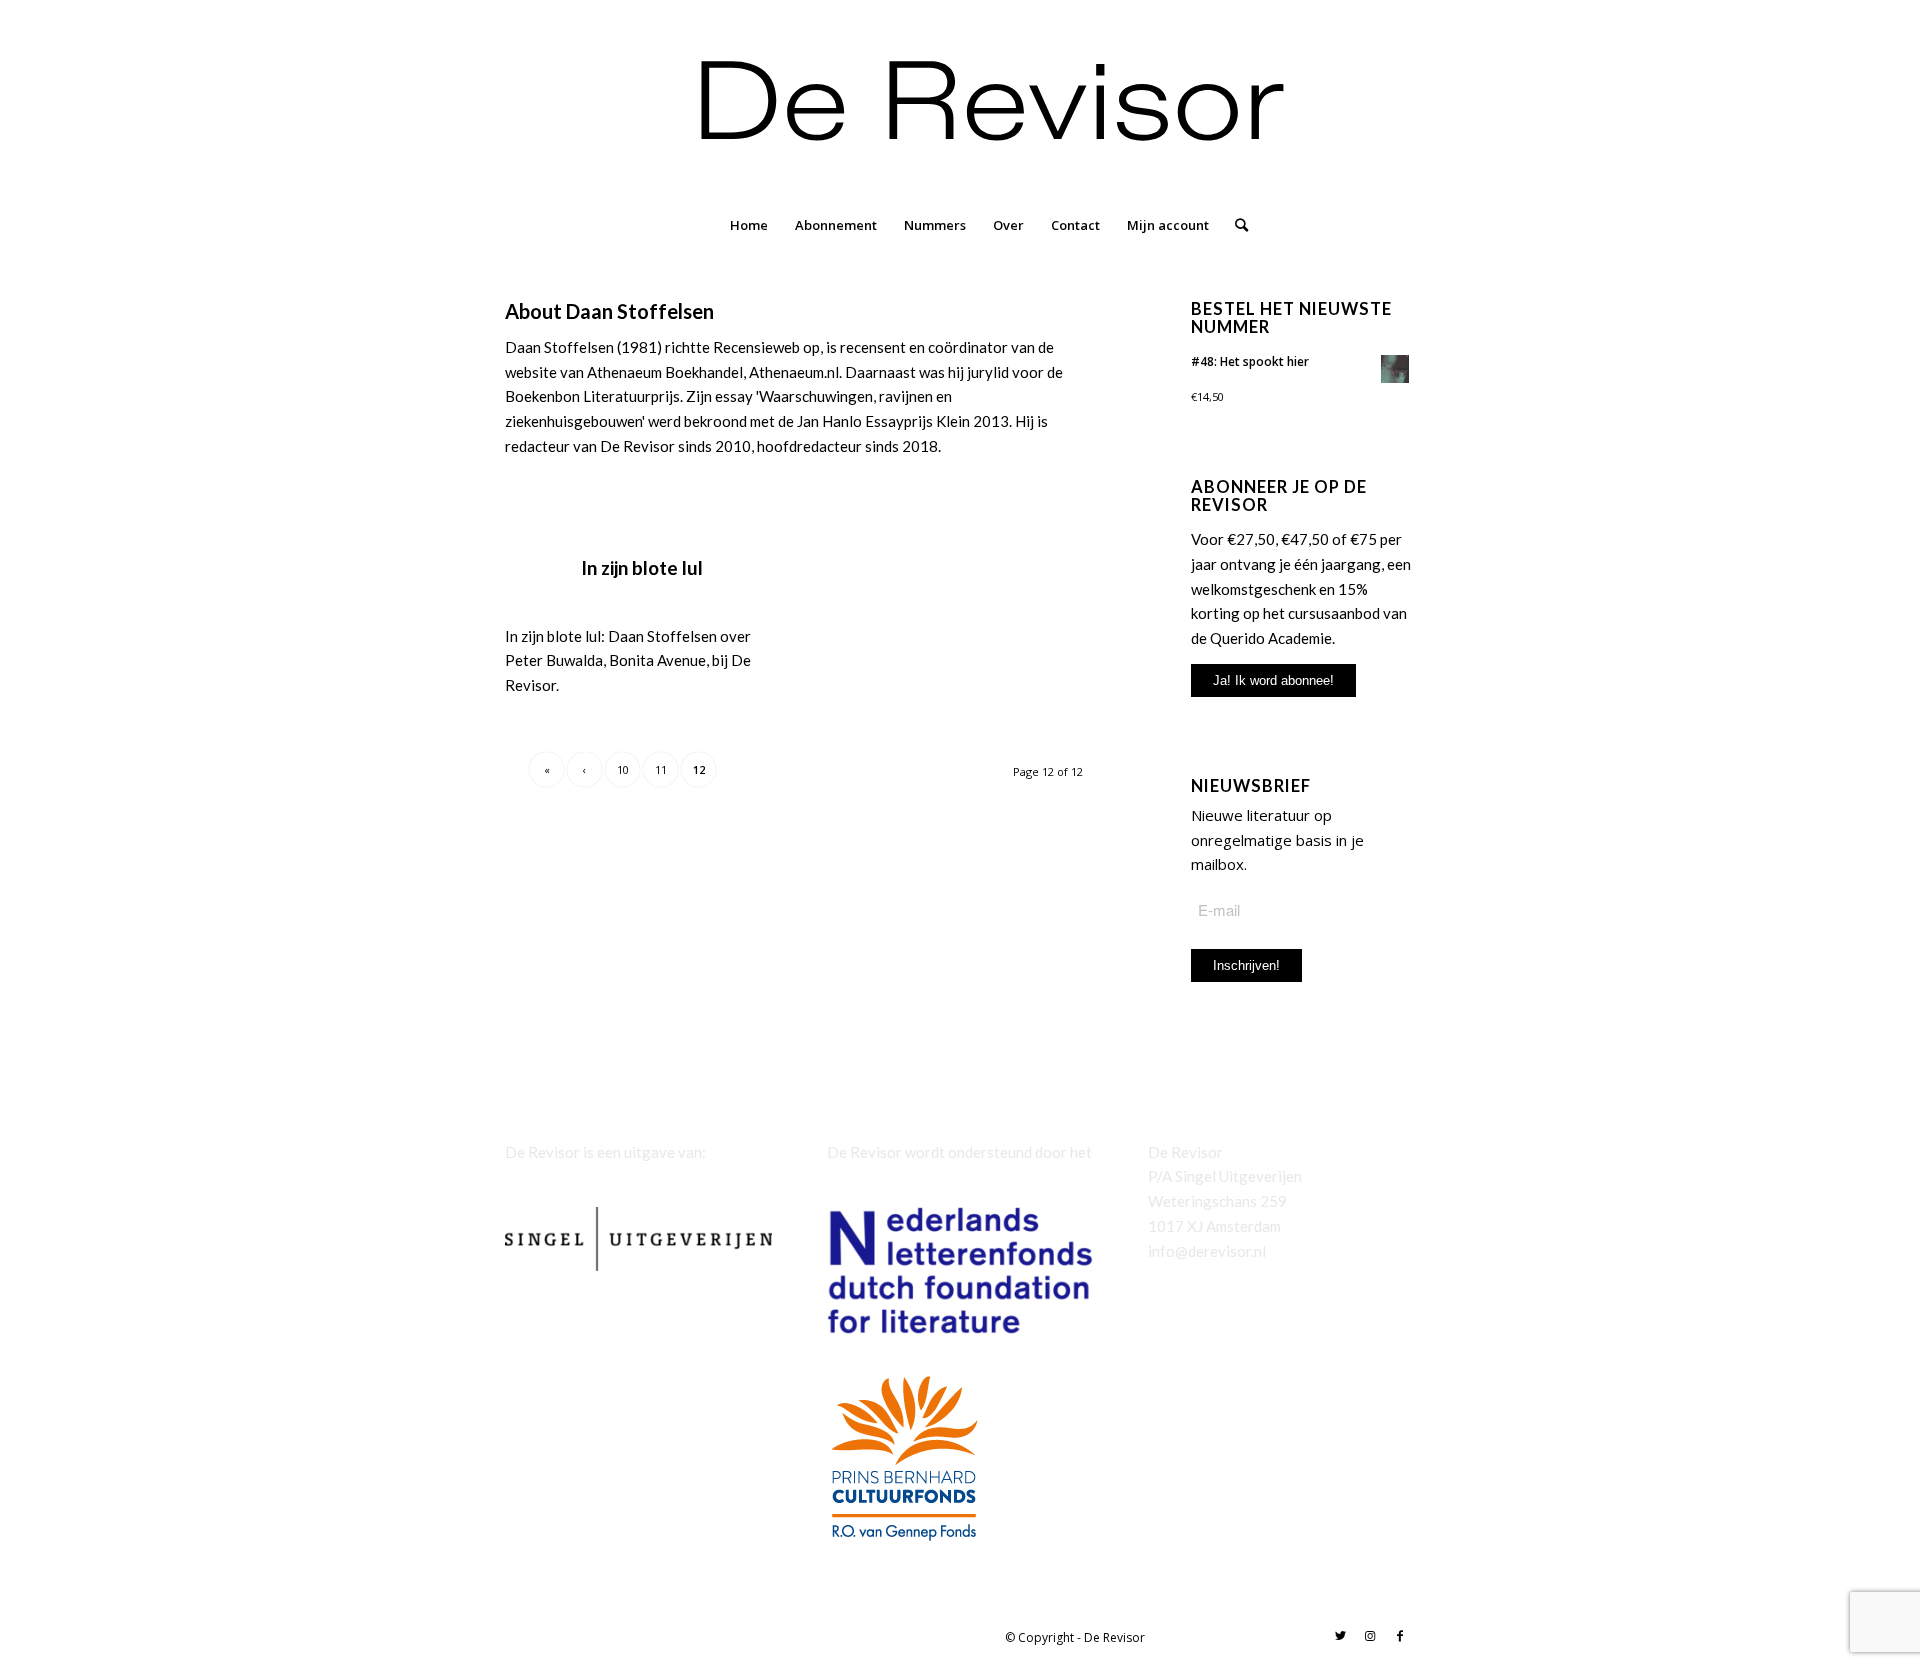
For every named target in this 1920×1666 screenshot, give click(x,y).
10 (623, 769)
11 (661, 769)
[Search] (1235, 225)
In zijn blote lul (642, 567)
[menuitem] (749, 225)
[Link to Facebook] (1400, 1636)
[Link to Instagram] (1370, 1636)
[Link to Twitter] (1340, 1636)
